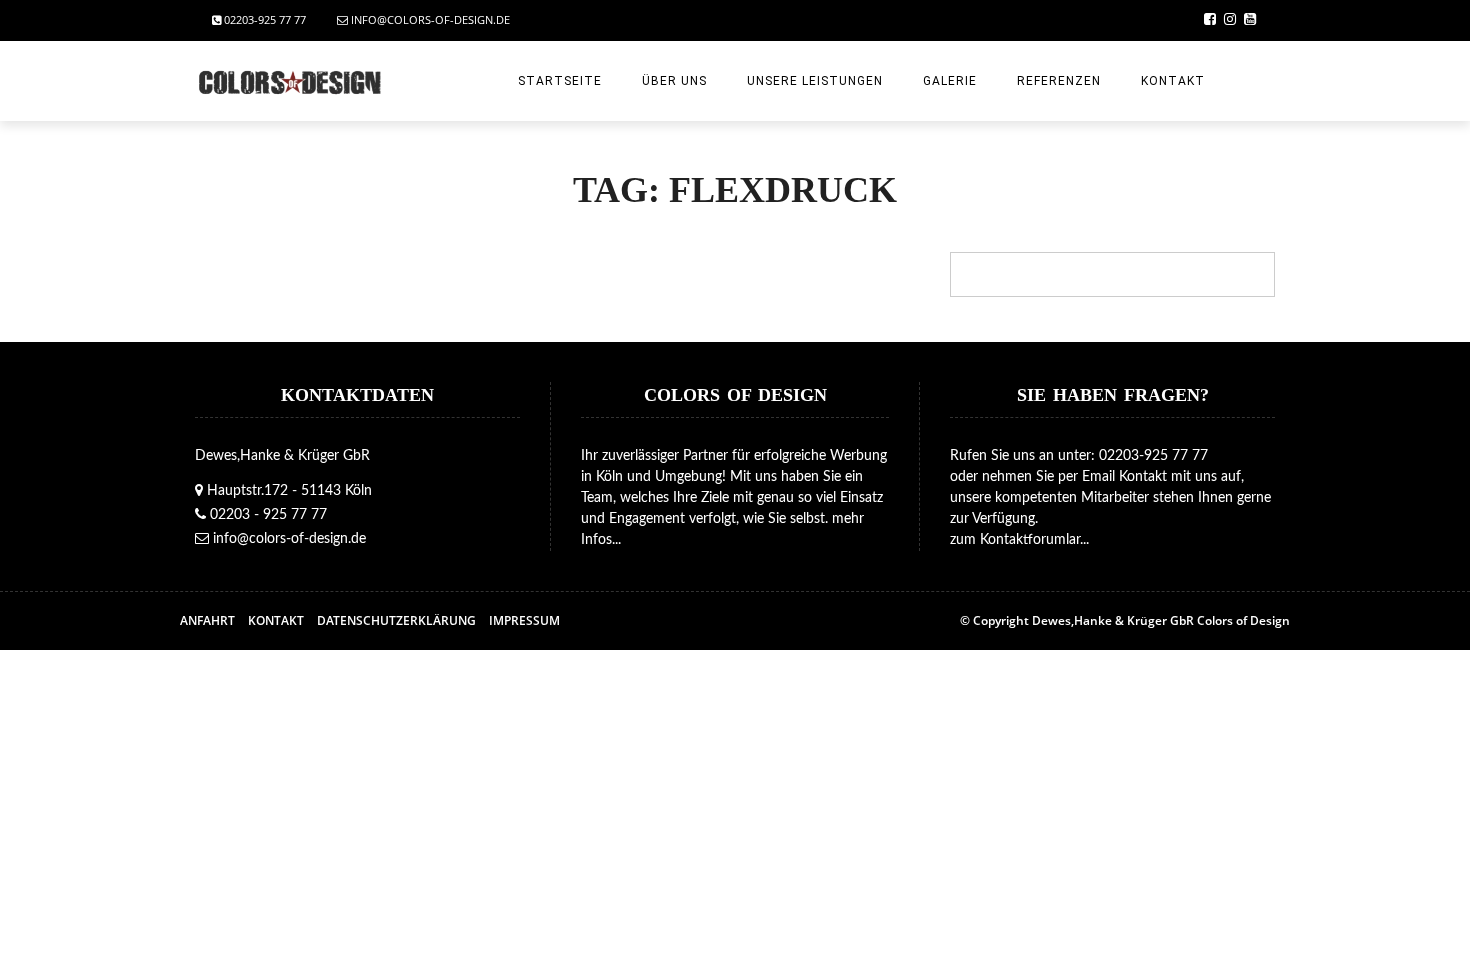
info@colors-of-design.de (429, 19)
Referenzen (1059, 81)
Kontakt (1173, 81)
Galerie (950, 81)
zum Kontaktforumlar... (1019, 540)
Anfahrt (207, 620)
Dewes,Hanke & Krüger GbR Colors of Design (1161, 620)
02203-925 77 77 (263, 19)
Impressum (524, 620)
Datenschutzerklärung (396, 620)
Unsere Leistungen (815, 81)
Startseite (560, 81)
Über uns (674, 81)
